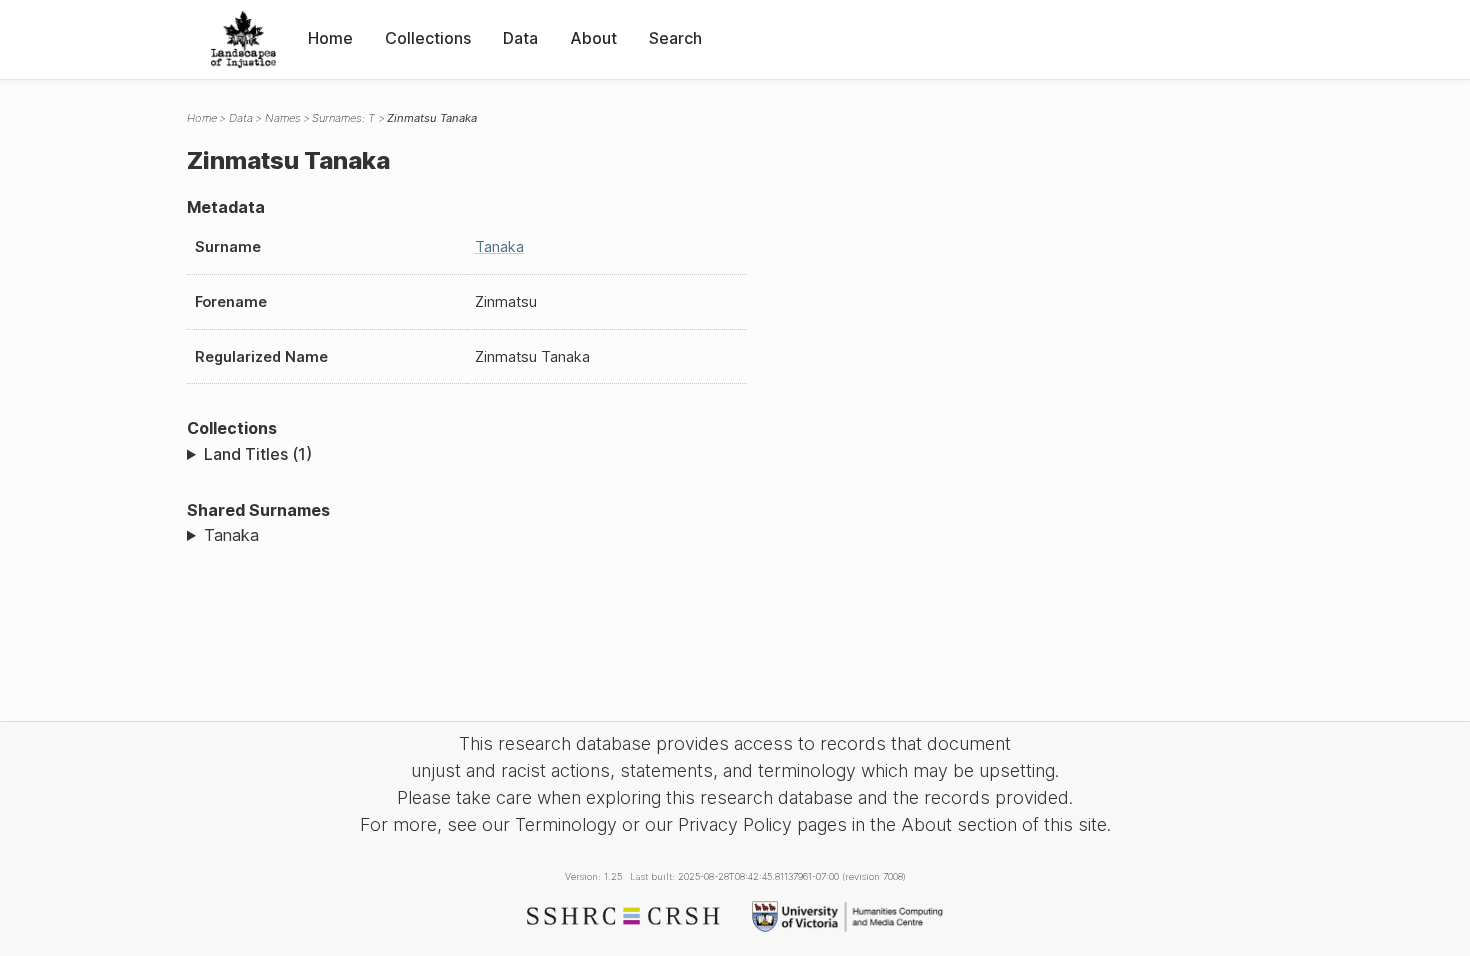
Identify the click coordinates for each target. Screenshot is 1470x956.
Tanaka (499, 246)
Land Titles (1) (258, 454)
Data (520, 38)
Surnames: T (343, 118)
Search (675, 38)
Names (283, 118)
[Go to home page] (243, 39)
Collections (428, 38)
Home (330, 38)
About (593, 38)
